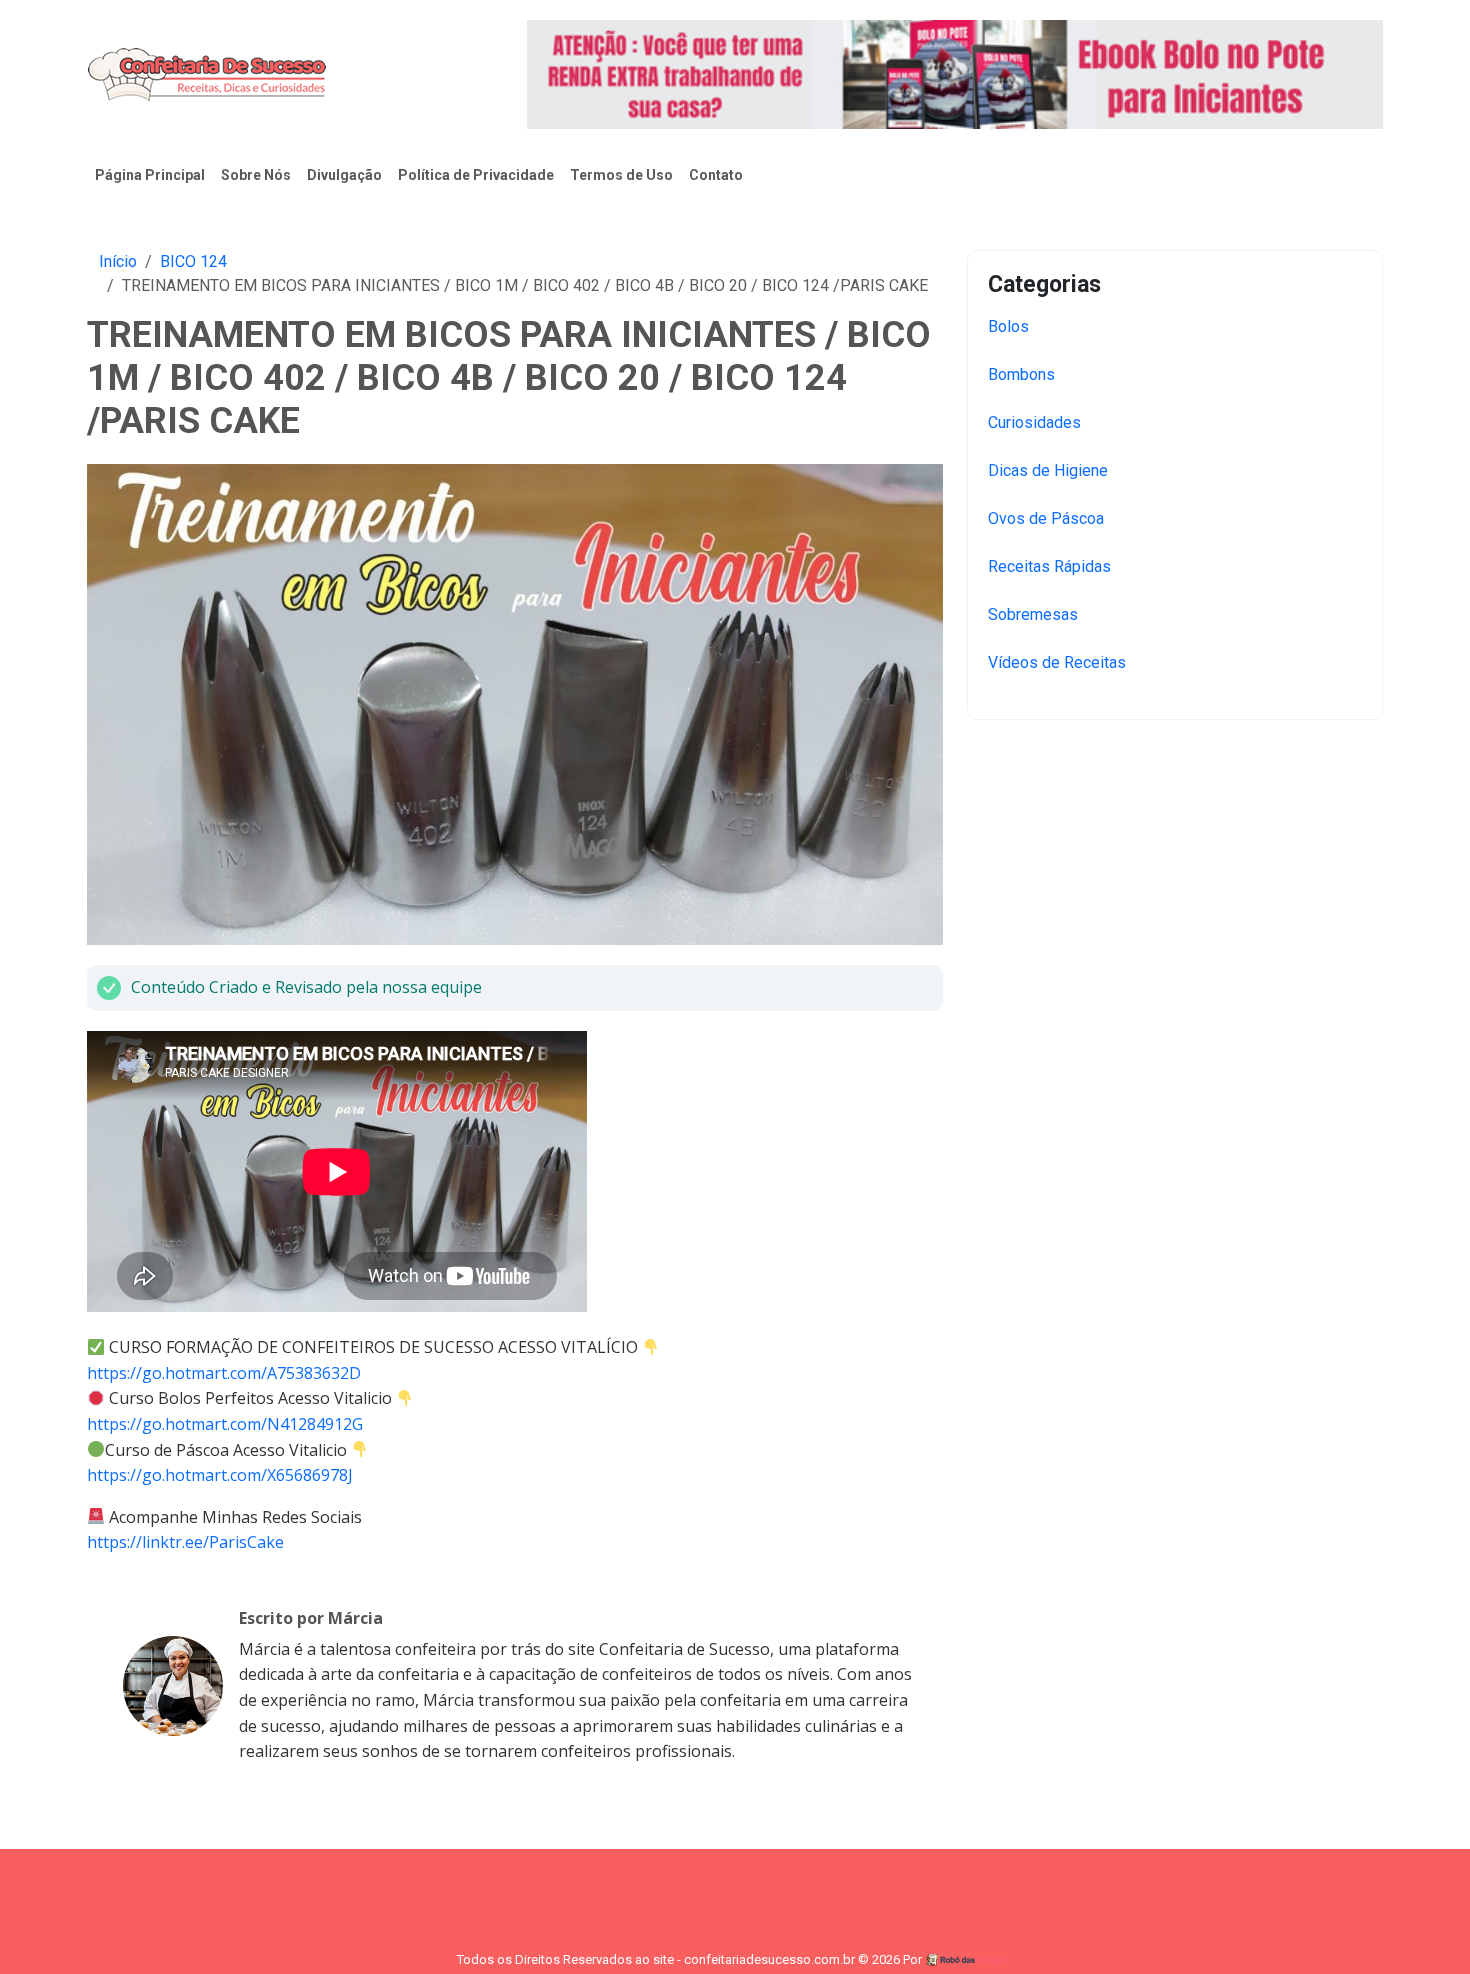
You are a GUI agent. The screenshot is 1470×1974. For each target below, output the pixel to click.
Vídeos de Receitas (1057, 662)
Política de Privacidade (476, 175)
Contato (716, 175)
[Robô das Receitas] (969, 1959)
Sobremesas (1033, 614)
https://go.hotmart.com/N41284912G (225, 1424)
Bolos (1008, 326)
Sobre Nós (256, 175)
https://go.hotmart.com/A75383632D (224, 1373)
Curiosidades (1034, 422)
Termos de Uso (621, 175)
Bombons (1021, 374)
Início (118, 261)
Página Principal (150, 175)
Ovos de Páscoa (1046, 518)
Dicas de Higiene (1048, 470)
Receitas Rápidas (1049, 566)
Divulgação (344, 175)
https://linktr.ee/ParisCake (185, 1542)
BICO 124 (193, 261)
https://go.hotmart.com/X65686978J (220, 1475)
